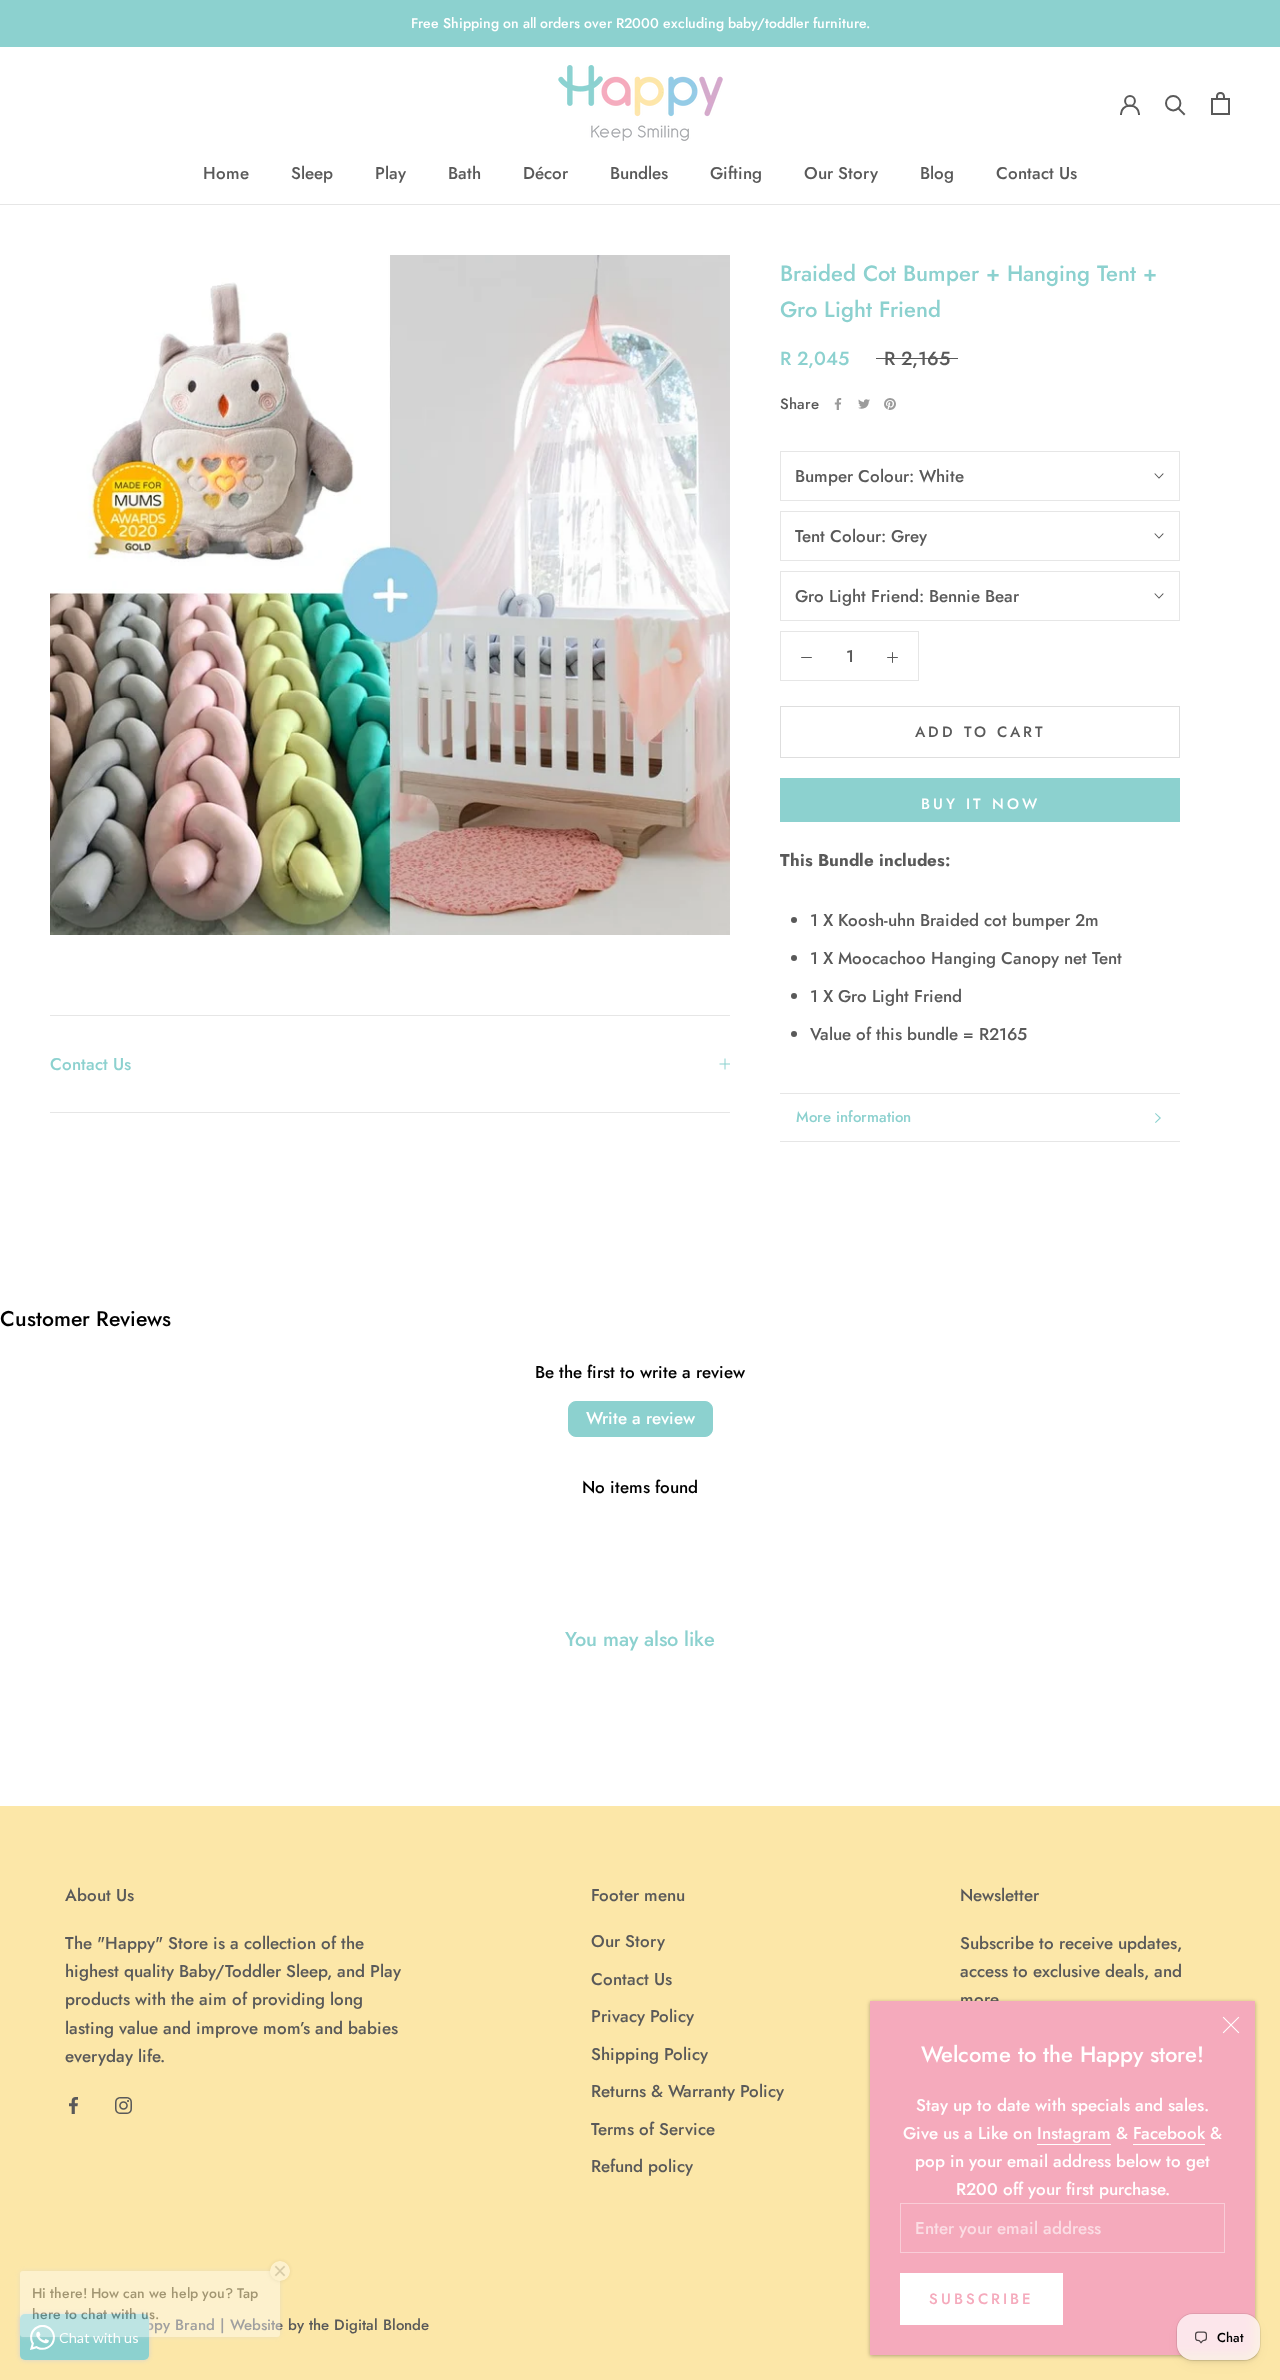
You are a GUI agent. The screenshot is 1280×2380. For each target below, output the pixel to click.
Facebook (1169, 2133)
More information (853, 1117)
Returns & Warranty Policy (687, 2091)
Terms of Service (653, 2129)
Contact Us (1036, 173)
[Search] (1175, 103)
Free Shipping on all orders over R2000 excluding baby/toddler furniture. (640, 23)
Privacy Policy (642, 2016)
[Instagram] (123, 2104)
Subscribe (981, 2299)
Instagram (1074, 2133)
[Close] (1231, 2025)
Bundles (639, 173)
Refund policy (642, 2166)
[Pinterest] (890, 404)
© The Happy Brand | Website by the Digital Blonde (254, 2325)
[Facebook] (838, 404)
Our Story (841, 173)
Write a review (640, 1418)
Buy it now (980, 804)
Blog (937, 173)
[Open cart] (1220, 103)
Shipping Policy (649, 2054)
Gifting (736, 173)
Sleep (312, 173)
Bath (464, 173)
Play (390, 173)
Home (226, 173)
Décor (545, 173)
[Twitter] (864, 404)
